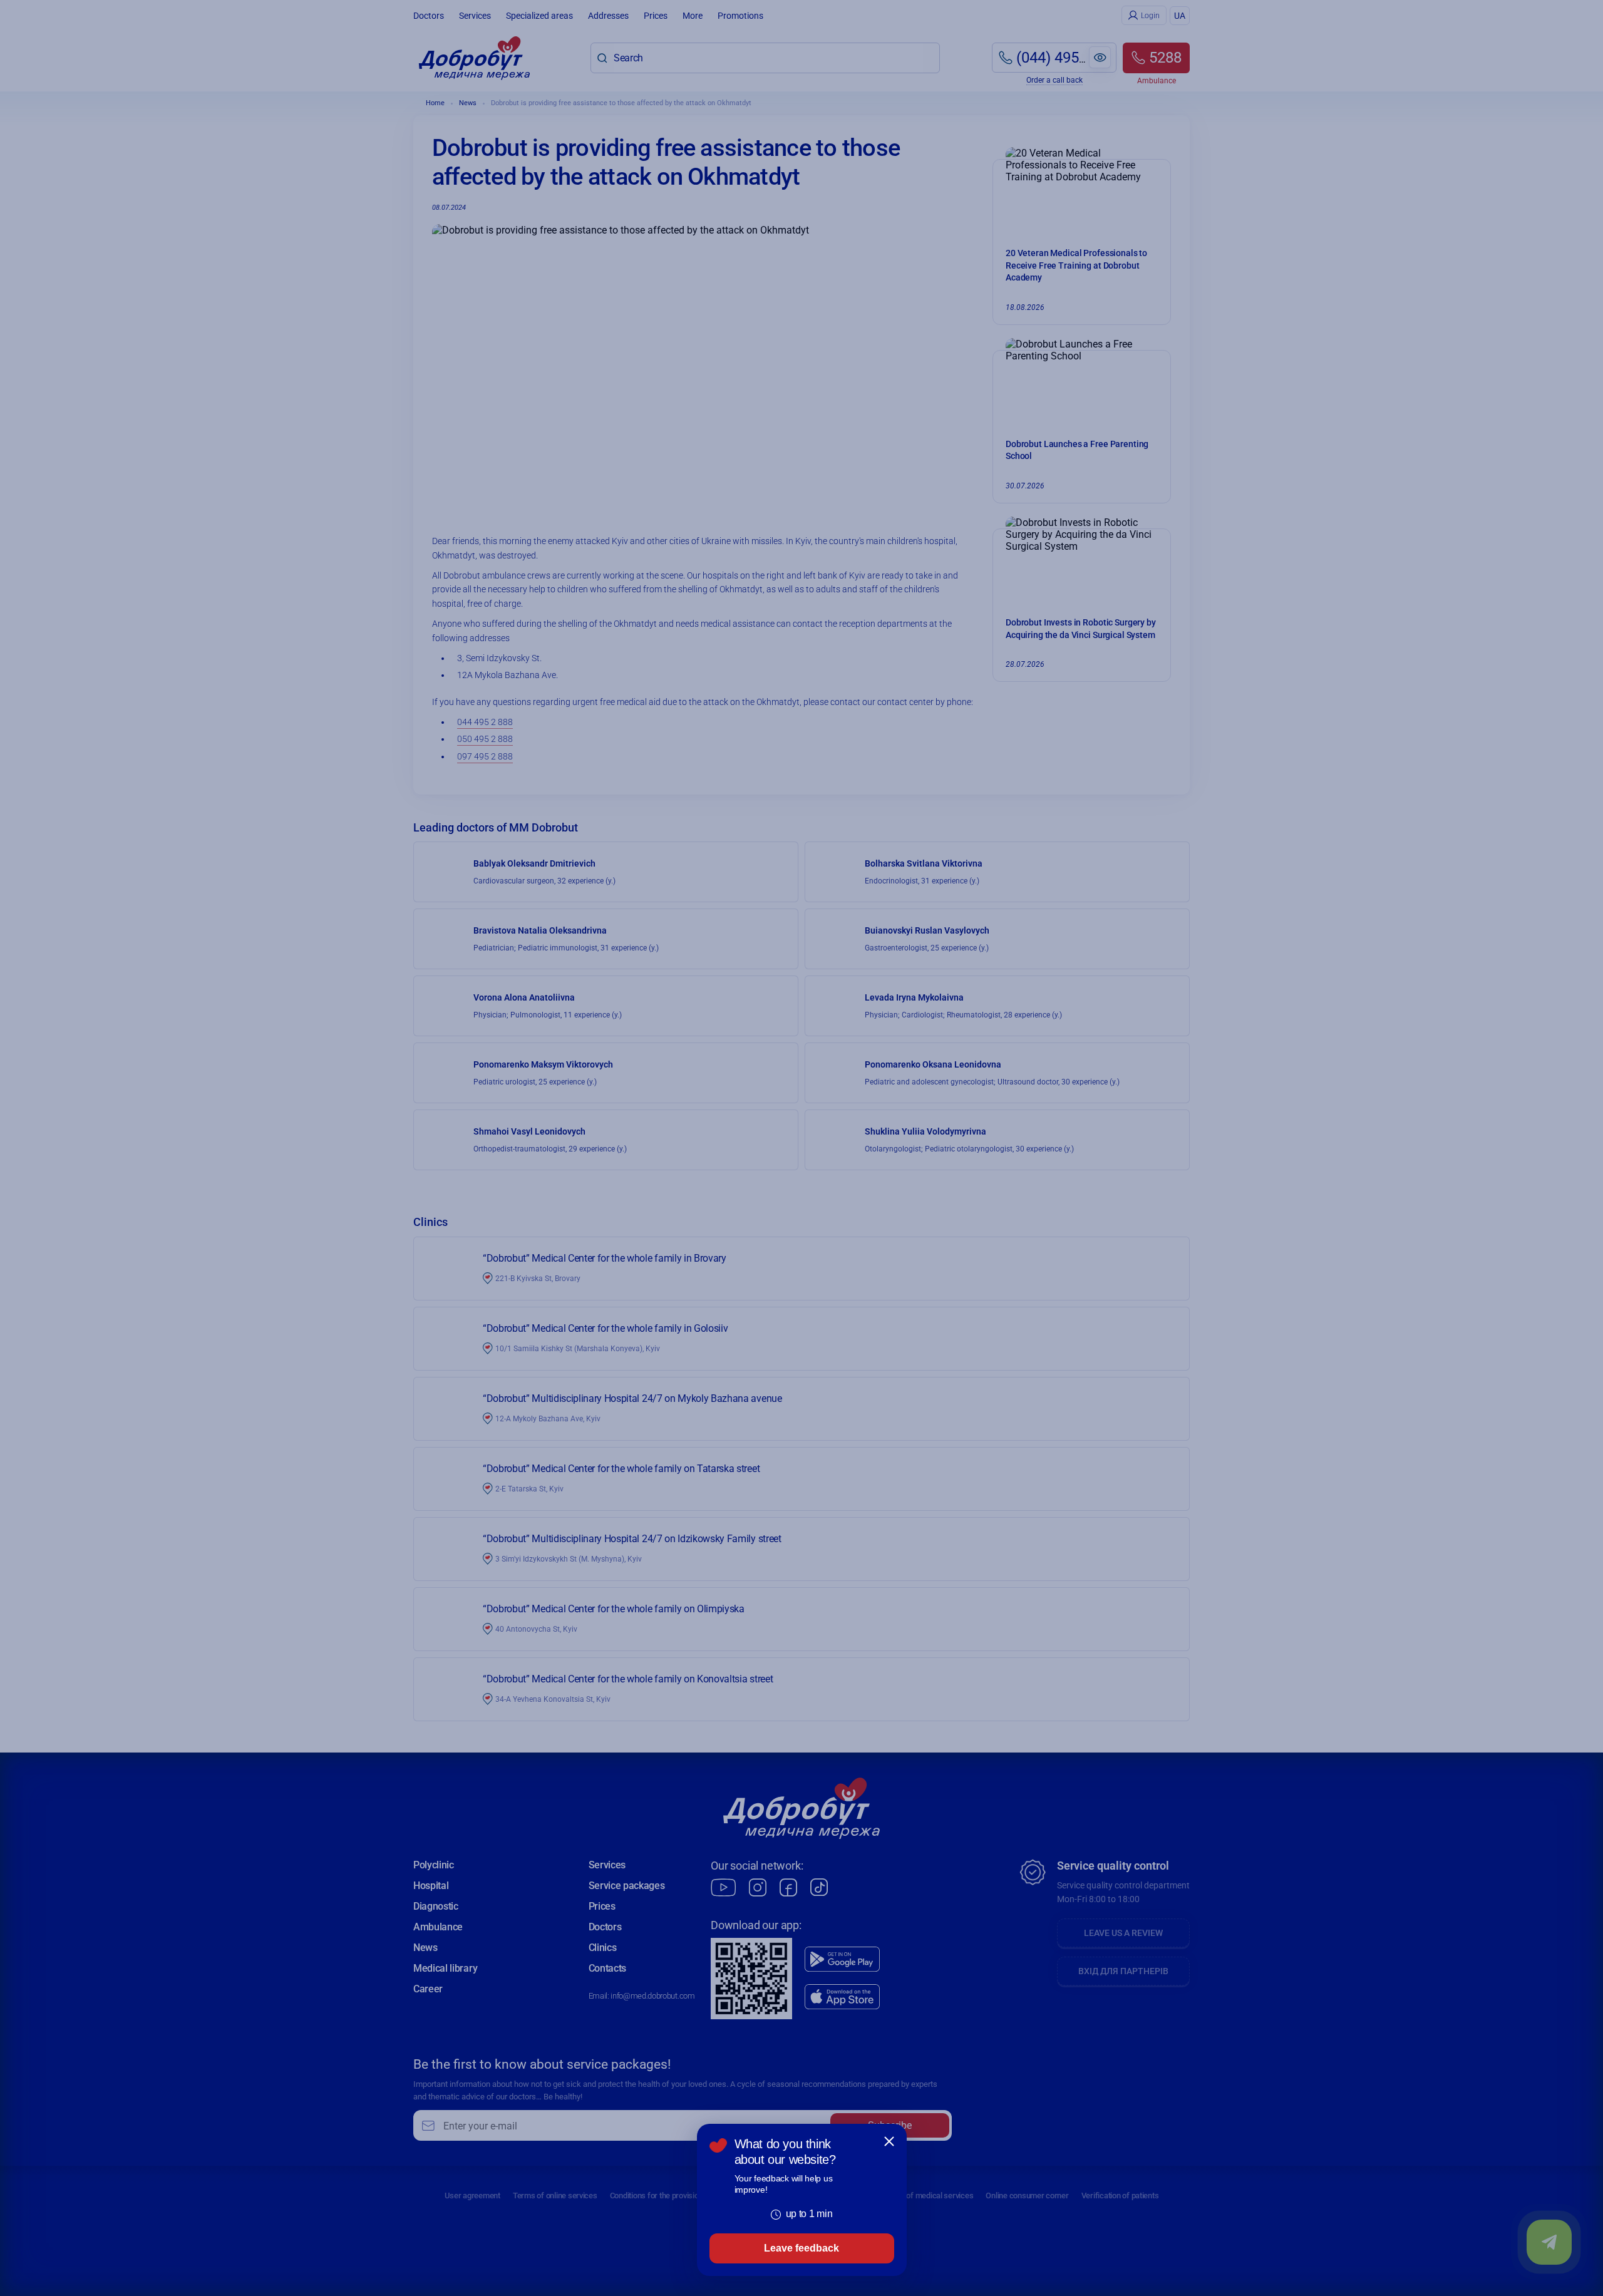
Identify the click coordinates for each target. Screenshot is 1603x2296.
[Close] (889, 2141)
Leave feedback (801, 2248)
